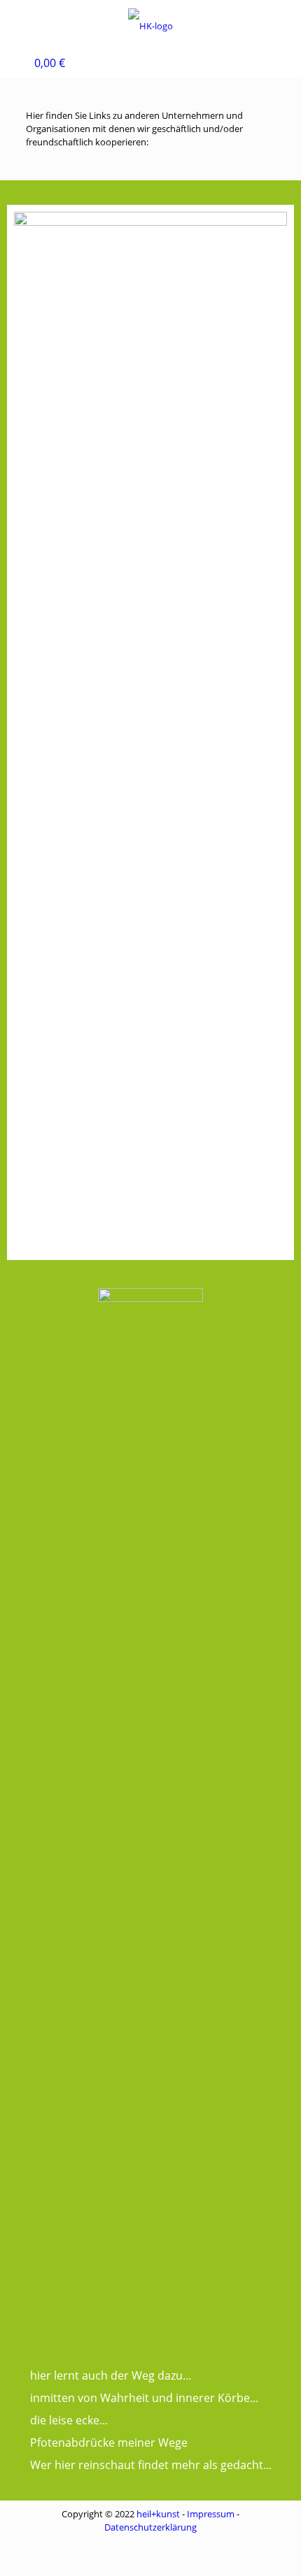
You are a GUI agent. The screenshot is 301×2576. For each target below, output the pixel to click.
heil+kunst (158, 2514)
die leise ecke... (69, 2420)
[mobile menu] (19, 21)
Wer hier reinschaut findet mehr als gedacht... (151, 2465)
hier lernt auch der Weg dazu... (111, 2375)
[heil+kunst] (150, 24)
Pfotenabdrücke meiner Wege (109, 2443)
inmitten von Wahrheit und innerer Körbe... (144, 2398)
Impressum (211, 2514)
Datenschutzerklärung (150, 2527)
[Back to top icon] (272, 2547)
